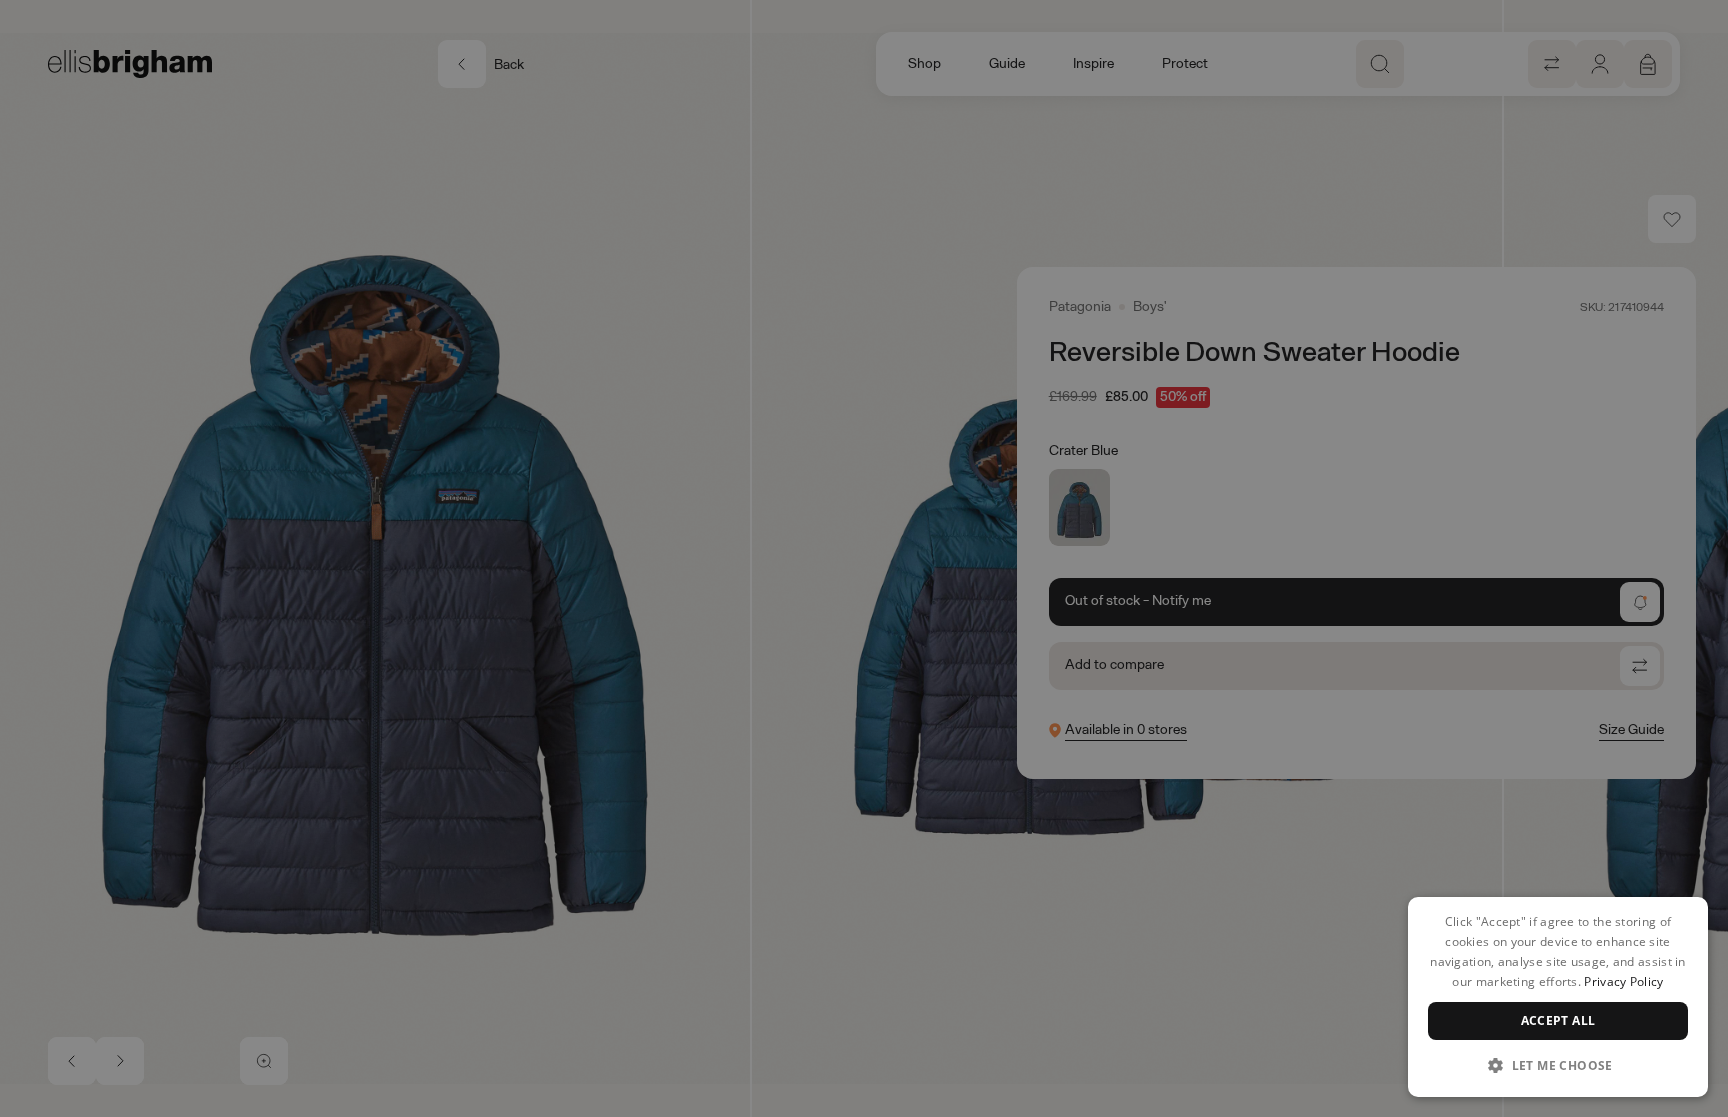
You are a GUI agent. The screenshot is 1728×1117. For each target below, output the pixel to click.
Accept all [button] (1558, 1020)
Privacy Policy (1623, 981)
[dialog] (1558, 997)
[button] (1558, 1065)
